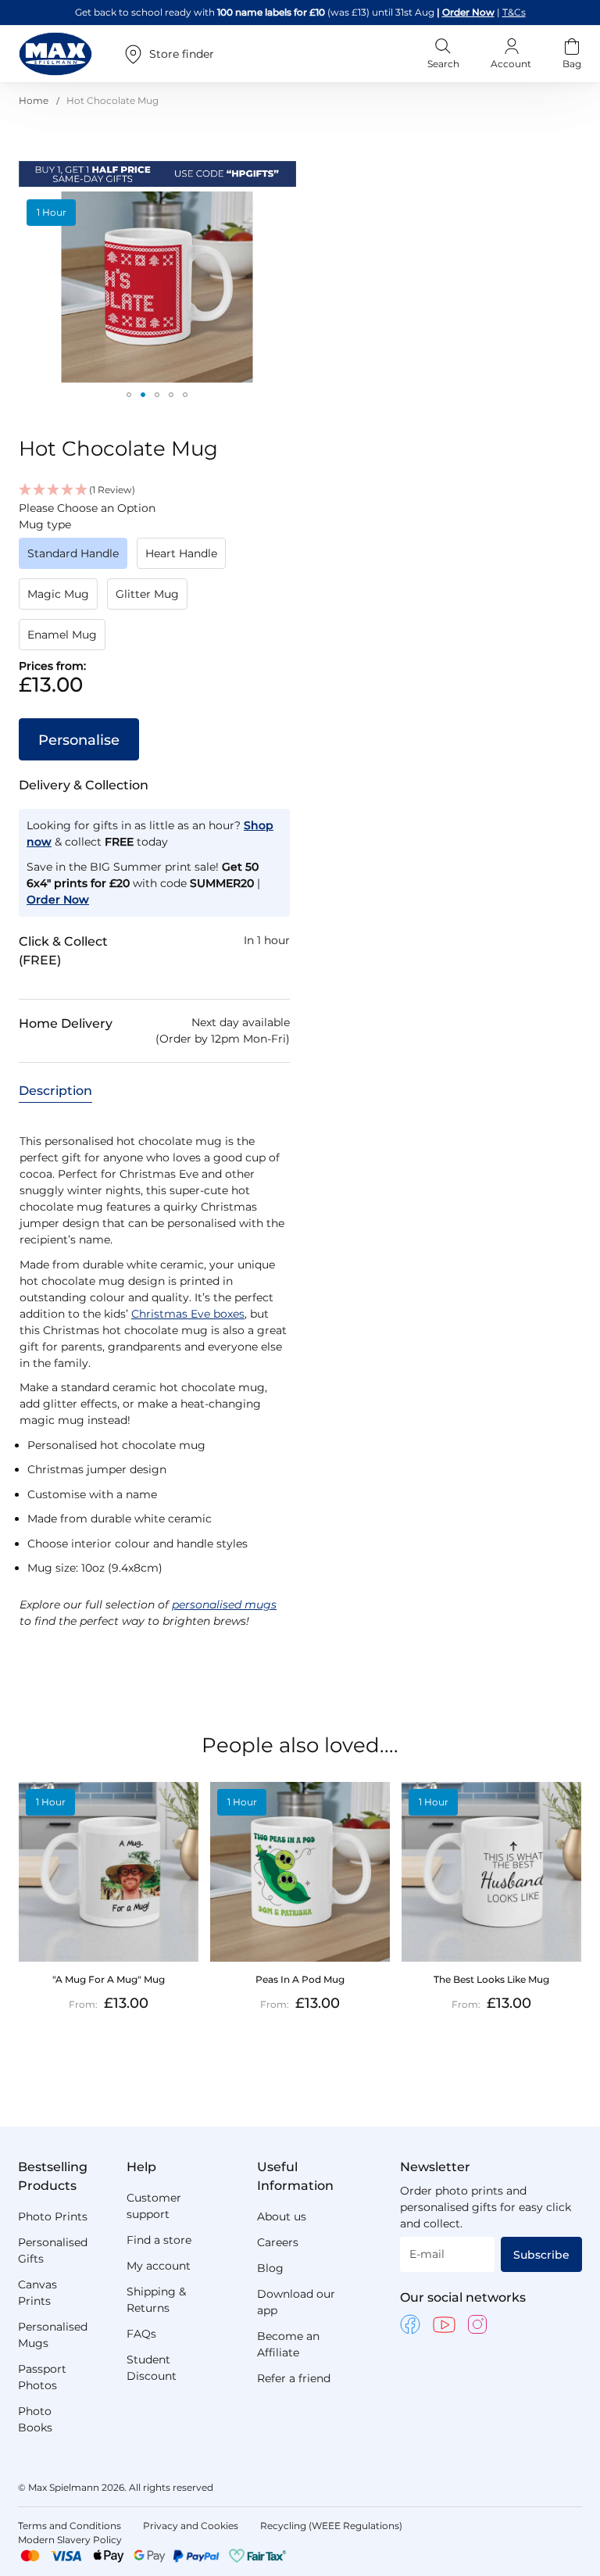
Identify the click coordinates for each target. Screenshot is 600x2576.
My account (159, 2266)
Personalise (79, 740)
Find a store (159, 2240)
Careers (278, 2242)
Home (34, 100)
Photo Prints (53, 2216)
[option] (73, 553)
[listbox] (154, 599)
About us (282, 2216)
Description (55, 1091)
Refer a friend (294, 2378)
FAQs (141, 2334)
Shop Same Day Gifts (466, 12)
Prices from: (52, 666)
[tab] (55, 1090)
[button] (129, 395)
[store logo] (55, 54)
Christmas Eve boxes (188, 1314)
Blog (270, 2268)
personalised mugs (224, 1605)
